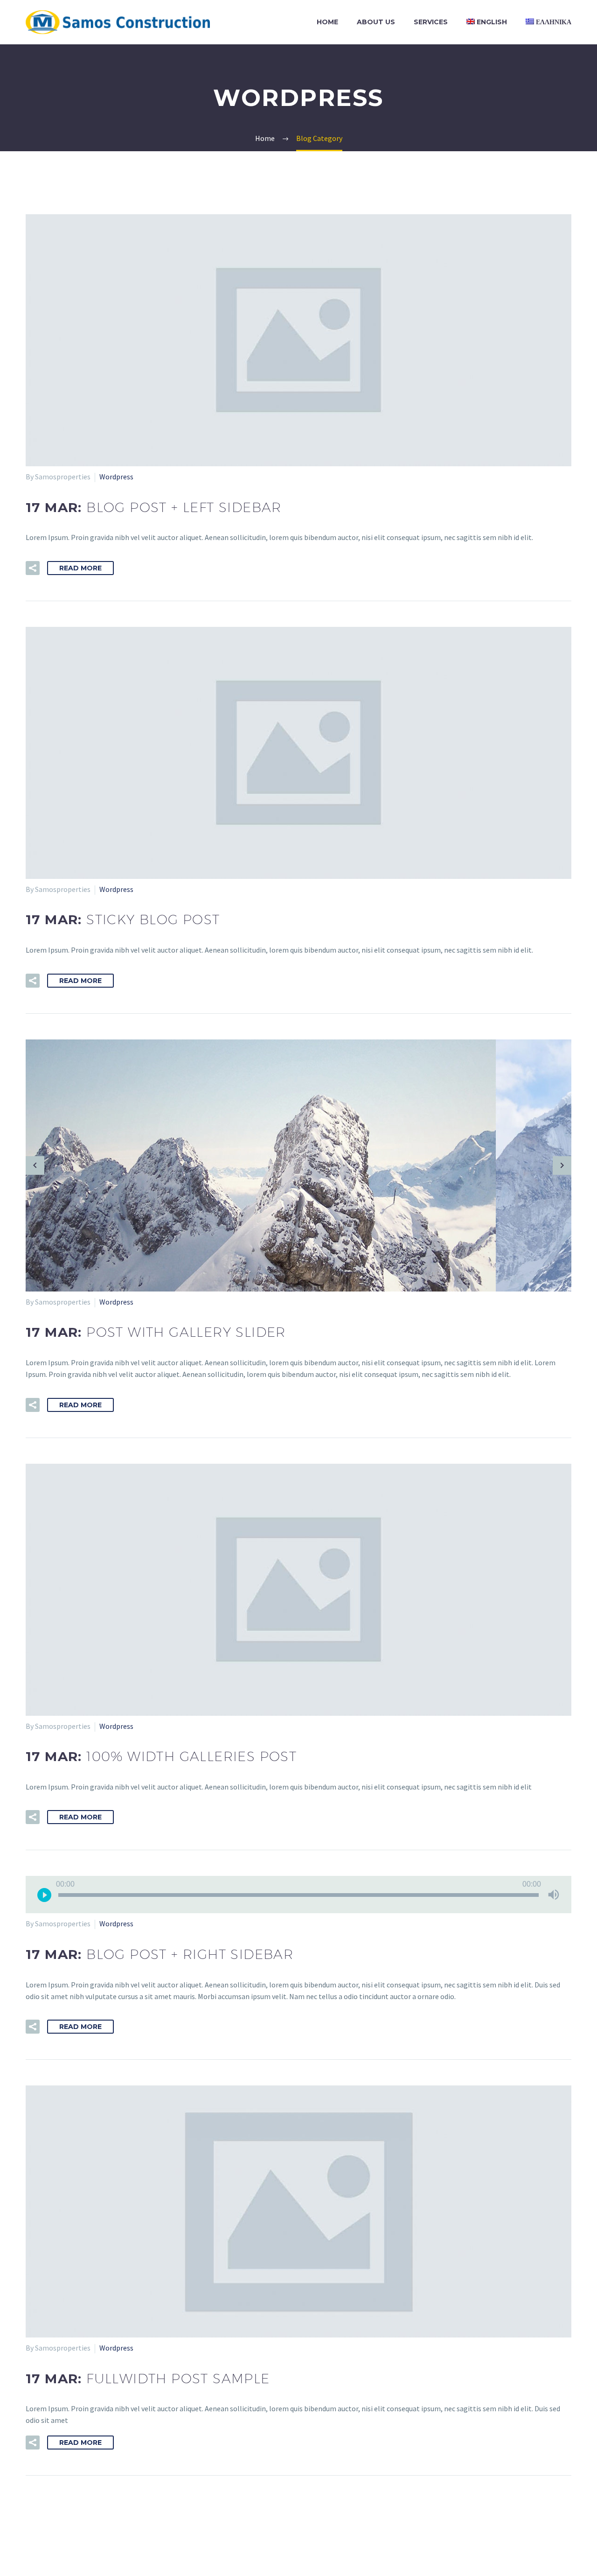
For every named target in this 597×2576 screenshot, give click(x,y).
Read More (80, 568)
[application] (298, 1895)
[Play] (44, 1895)
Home (327, 22)
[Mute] (554, 1895)
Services (431, 22)
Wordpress (116, 477)
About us (376, 22)
